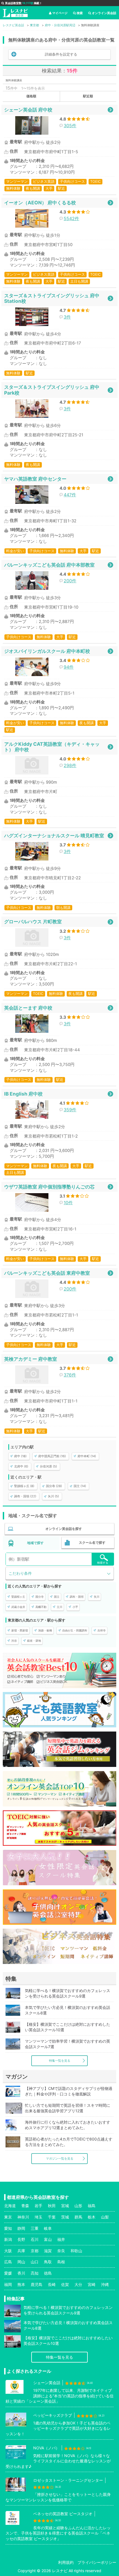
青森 (25, 2206)
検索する (103, 1563)
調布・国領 (77, 1597)
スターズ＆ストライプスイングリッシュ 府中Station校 (52, 298)
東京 (8, 2217)
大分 (78, 2284)
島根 (61, 2262)
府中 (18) (20, 1456)
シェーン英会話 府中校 (28, 110)
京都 (35, 2251)
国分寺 (40, 1597)
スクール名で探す (92, 1543)
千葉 (52, 2217)
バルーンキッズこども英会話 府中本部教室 (49, 565)
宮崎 (92, 2284)
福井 (61, 2239)
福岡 (8, 2284)
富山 (48, 2239)
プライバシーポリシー (97, 2562)
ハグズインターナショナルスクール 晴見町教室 (54, 835)
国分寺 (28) (54, 1486)
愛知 (8, 2228)
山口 (35, 2262)
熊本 (21, 2284)
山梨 (105, 2217)
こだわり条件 (20, 1573)
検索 (80, 13)
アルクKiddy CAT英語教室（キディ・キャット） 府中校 (52, 747)
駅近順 (88, 96)
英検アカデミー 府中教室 (31, 1359)
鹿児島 (37, 2284)
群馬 (78, 2217)
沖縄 (105, 2284)
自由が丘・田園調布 (75, 1630)
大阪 (8, 2251)
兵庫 (21, 2251)
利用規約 (66, 2562)
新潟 (8, 2239)
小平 (75, 1607)
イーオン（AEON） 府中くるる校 (40, 203)
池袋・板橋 (45, 1630)
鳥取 (48, 2262)
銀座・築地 (34, 1641)
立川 (59, 1607)
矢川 (97, 1597)
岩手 (38, 2206)
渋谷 (14, 1641)
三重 (35, 2228)
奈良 (61, 2251)
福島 (92, 2206)
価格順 (31, 96)
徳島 (48, 2273)
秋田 (52, 2206)
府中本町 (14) (87, 1456)
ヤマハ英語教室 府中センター (35, 479)
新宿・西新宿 (20, 1630)
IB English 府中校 (23, 1094)
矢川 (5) (53, 1496)
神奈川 (23, 2217)
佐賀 (65, 2284)
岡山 (21, 2262)
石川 (35, 2239)
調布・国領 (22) (25, 1496)
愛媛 (8, 2273)
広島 (8, 2262)
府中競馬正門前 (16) (52, 1456)
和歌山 (76, 2251)
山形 (78, 2206)
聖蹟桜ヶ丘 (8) (24, 1486)
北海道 (10, 2206)
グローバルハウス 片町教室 (33, 921)
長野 (21, 2239)
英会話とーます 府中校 (28, 1008)
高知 (35, 2273)
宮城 (65, 2206)
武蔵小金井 (18, 1607)
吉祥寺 (102, 1630)
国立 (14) (80, 1486)
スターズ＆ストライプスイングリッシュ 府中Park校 (52, 390)
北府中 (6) (21, 1466)
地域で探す (35, 1543)
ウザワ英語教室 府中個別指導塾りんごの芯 (49, 1187)
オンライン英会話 (104, 13)
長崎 (52, 2284)
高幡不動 (41, 1607)
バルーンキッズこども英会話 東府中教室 (47, 1273)
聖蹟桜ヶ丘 (18, 1597)
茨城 (65, 2217)
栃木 (92, 2217)
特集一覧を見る (60, 2061)
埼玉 (38, 2217)
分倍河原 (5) (48, 1466)
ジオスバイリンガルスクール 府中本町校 (47, 651)
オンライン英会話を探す (64, 1529)
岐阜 (48, 2228)
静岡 (21, 2228)
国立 (57, 1597)
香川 (21, 2273)
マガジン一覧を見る (60, 2158)
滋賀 (48, 2251)
